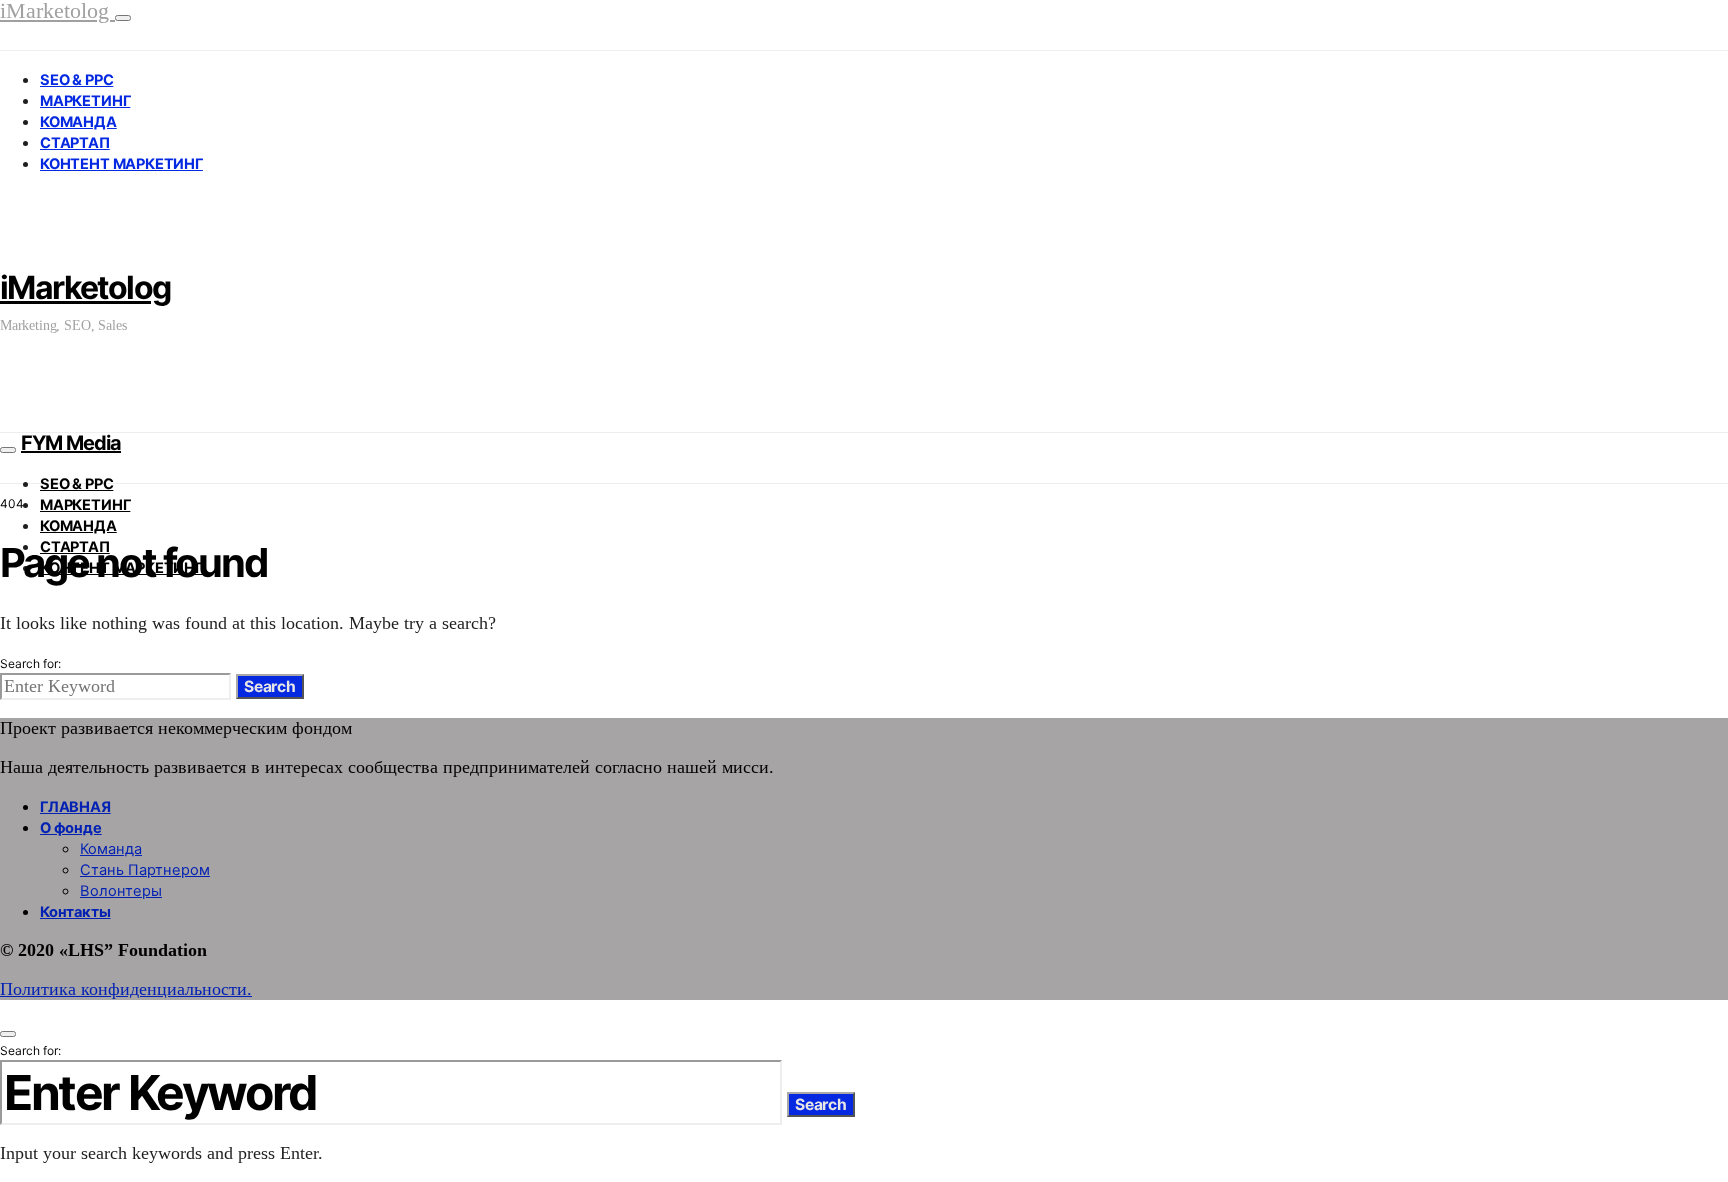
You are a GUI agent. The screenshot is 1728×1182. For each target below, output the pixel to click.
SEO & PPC (76, 80)
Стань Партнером (145, 870)
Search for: (30, 663)
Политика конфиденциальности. (126, 989)
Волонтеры (121, 891)
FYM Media (71, 443)
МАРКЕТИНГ (85, 101)
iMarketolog (85, 287)
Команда (111, 849)
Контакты (75, 912)
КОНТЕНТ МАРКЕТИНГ (121, 164)
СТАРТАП (75, 143)
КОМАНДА (78, 122)
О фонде (71, 828)
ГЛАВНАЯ (75, 807)
